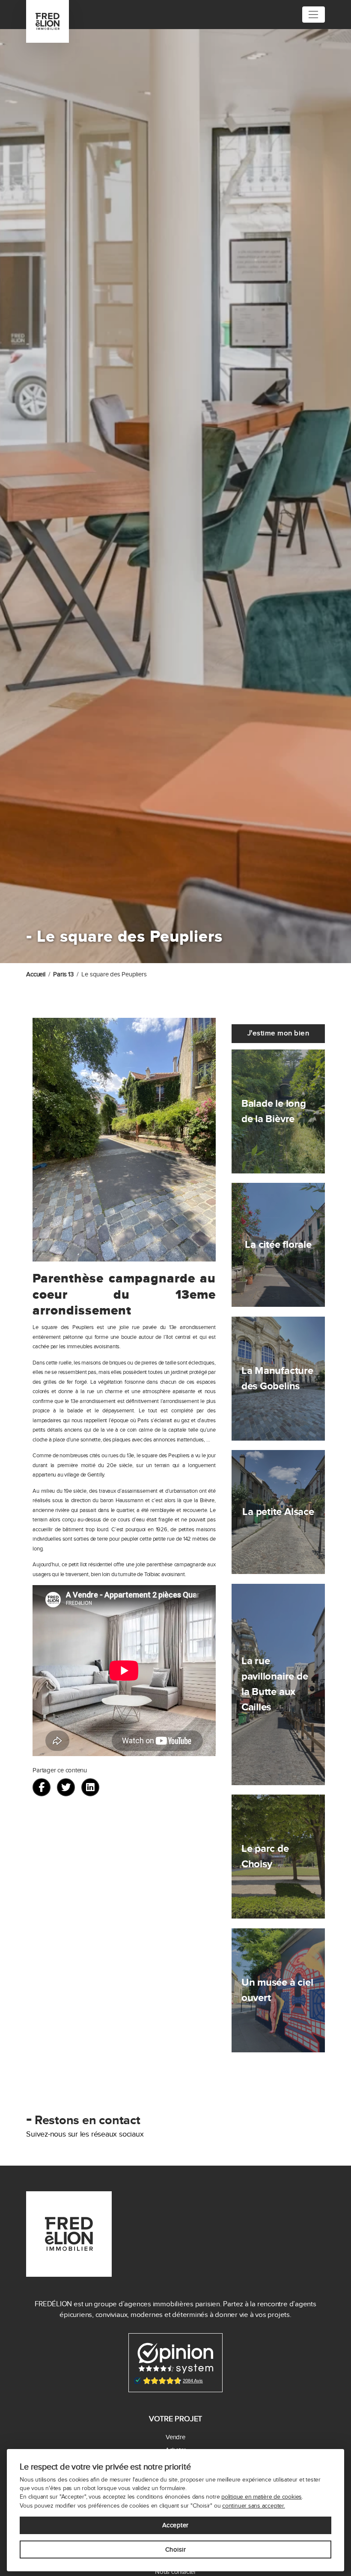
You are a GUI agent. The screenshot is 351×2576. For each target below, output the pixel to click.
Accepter (175, 2525)
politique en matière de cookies (262, 2497)
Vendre (175, 2437)
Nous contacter (175, 2572)
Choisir (176, 2549)
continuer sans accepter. (254, 2506)
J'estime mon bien (278, 1033)
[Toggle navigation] (314, 15)
